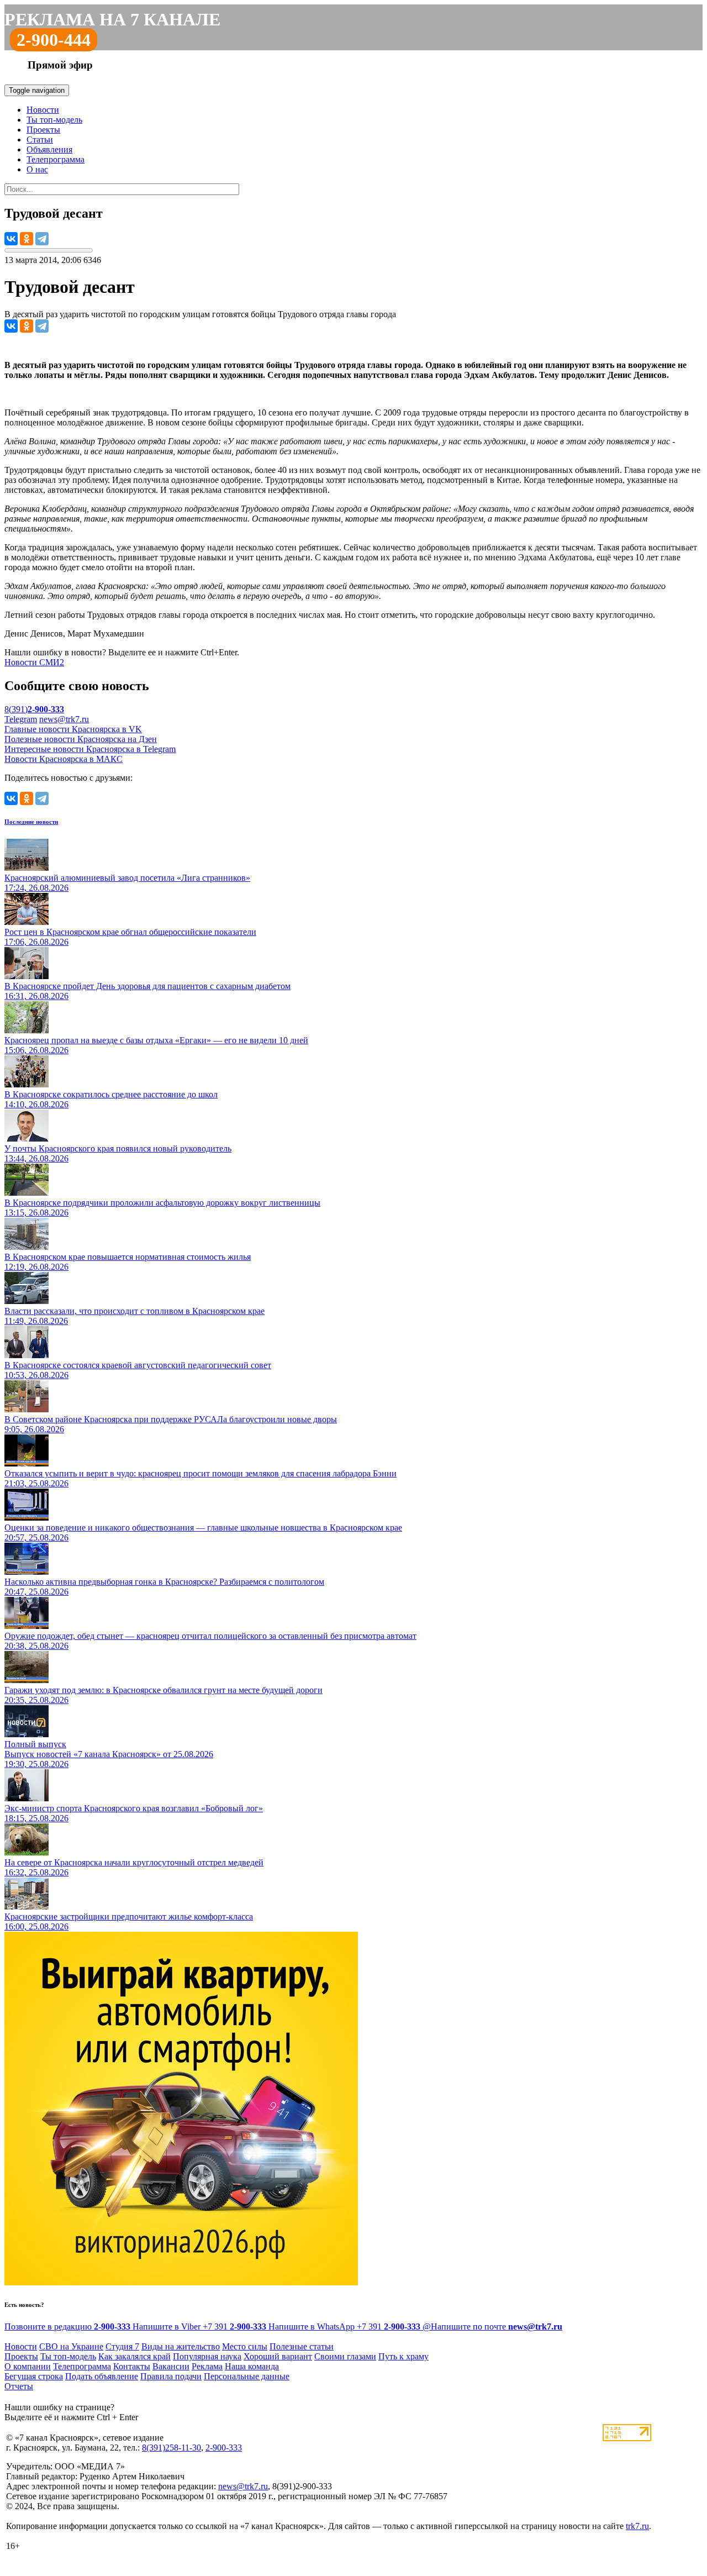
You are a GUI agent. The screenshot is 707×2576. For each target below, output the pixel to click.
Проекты (43, 130)
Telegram (21, 719)
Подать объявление (102, 2376)
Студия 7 (122, 2346)
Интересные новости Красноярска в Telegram (90, 749)
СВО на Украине (71, 2346)
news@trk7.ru (64, 719)
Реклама (207, 2366)
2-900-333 (224, 2448)
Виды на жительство (181, 2346)
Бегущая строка (34, 2376)
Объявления (49, 149)
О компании (28, 2366)
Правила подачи (171, 2376)
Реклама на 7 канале (112, 19)
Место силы (245, 2346)
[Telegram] (42, 239)
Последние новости (31, 822)
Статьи (40, 140)
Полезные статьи (302, 2346)
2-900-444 (54, 40)
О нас (37, 169)
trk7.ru (637, 2526)
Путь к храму (403, 2356)
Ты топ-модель (54, 120)
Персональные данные (247, 2376)
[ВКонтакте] (11, 239)
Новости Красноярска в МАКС (64, 759)
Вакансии (171, 2366)
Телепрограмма (56, 159)
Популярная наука (207, 2356)
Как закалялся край (134, 2356)
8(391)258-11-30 (172, 2448)
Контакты (132, 2366)
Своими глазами (345, 2356)
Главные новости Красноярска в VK (73, 729)
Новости (43, 110)
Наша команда (252, 2366)
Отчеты (19, 2386)
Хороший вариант (278, 2356)
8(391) (34, 709)
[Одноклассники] (27, 239)
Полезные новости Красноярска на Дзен (81, 739)
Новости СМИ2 (34, 662)
